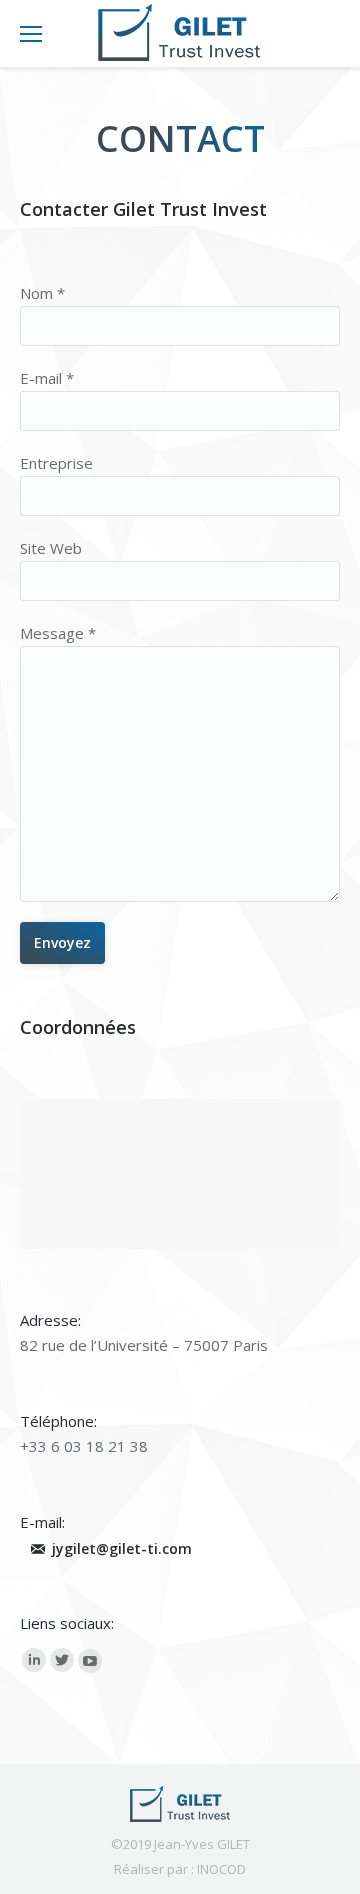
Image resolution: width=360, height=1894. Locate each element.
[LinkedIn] (34, 1660)
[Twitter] (62, 1660)
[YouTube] (90, 1661)
